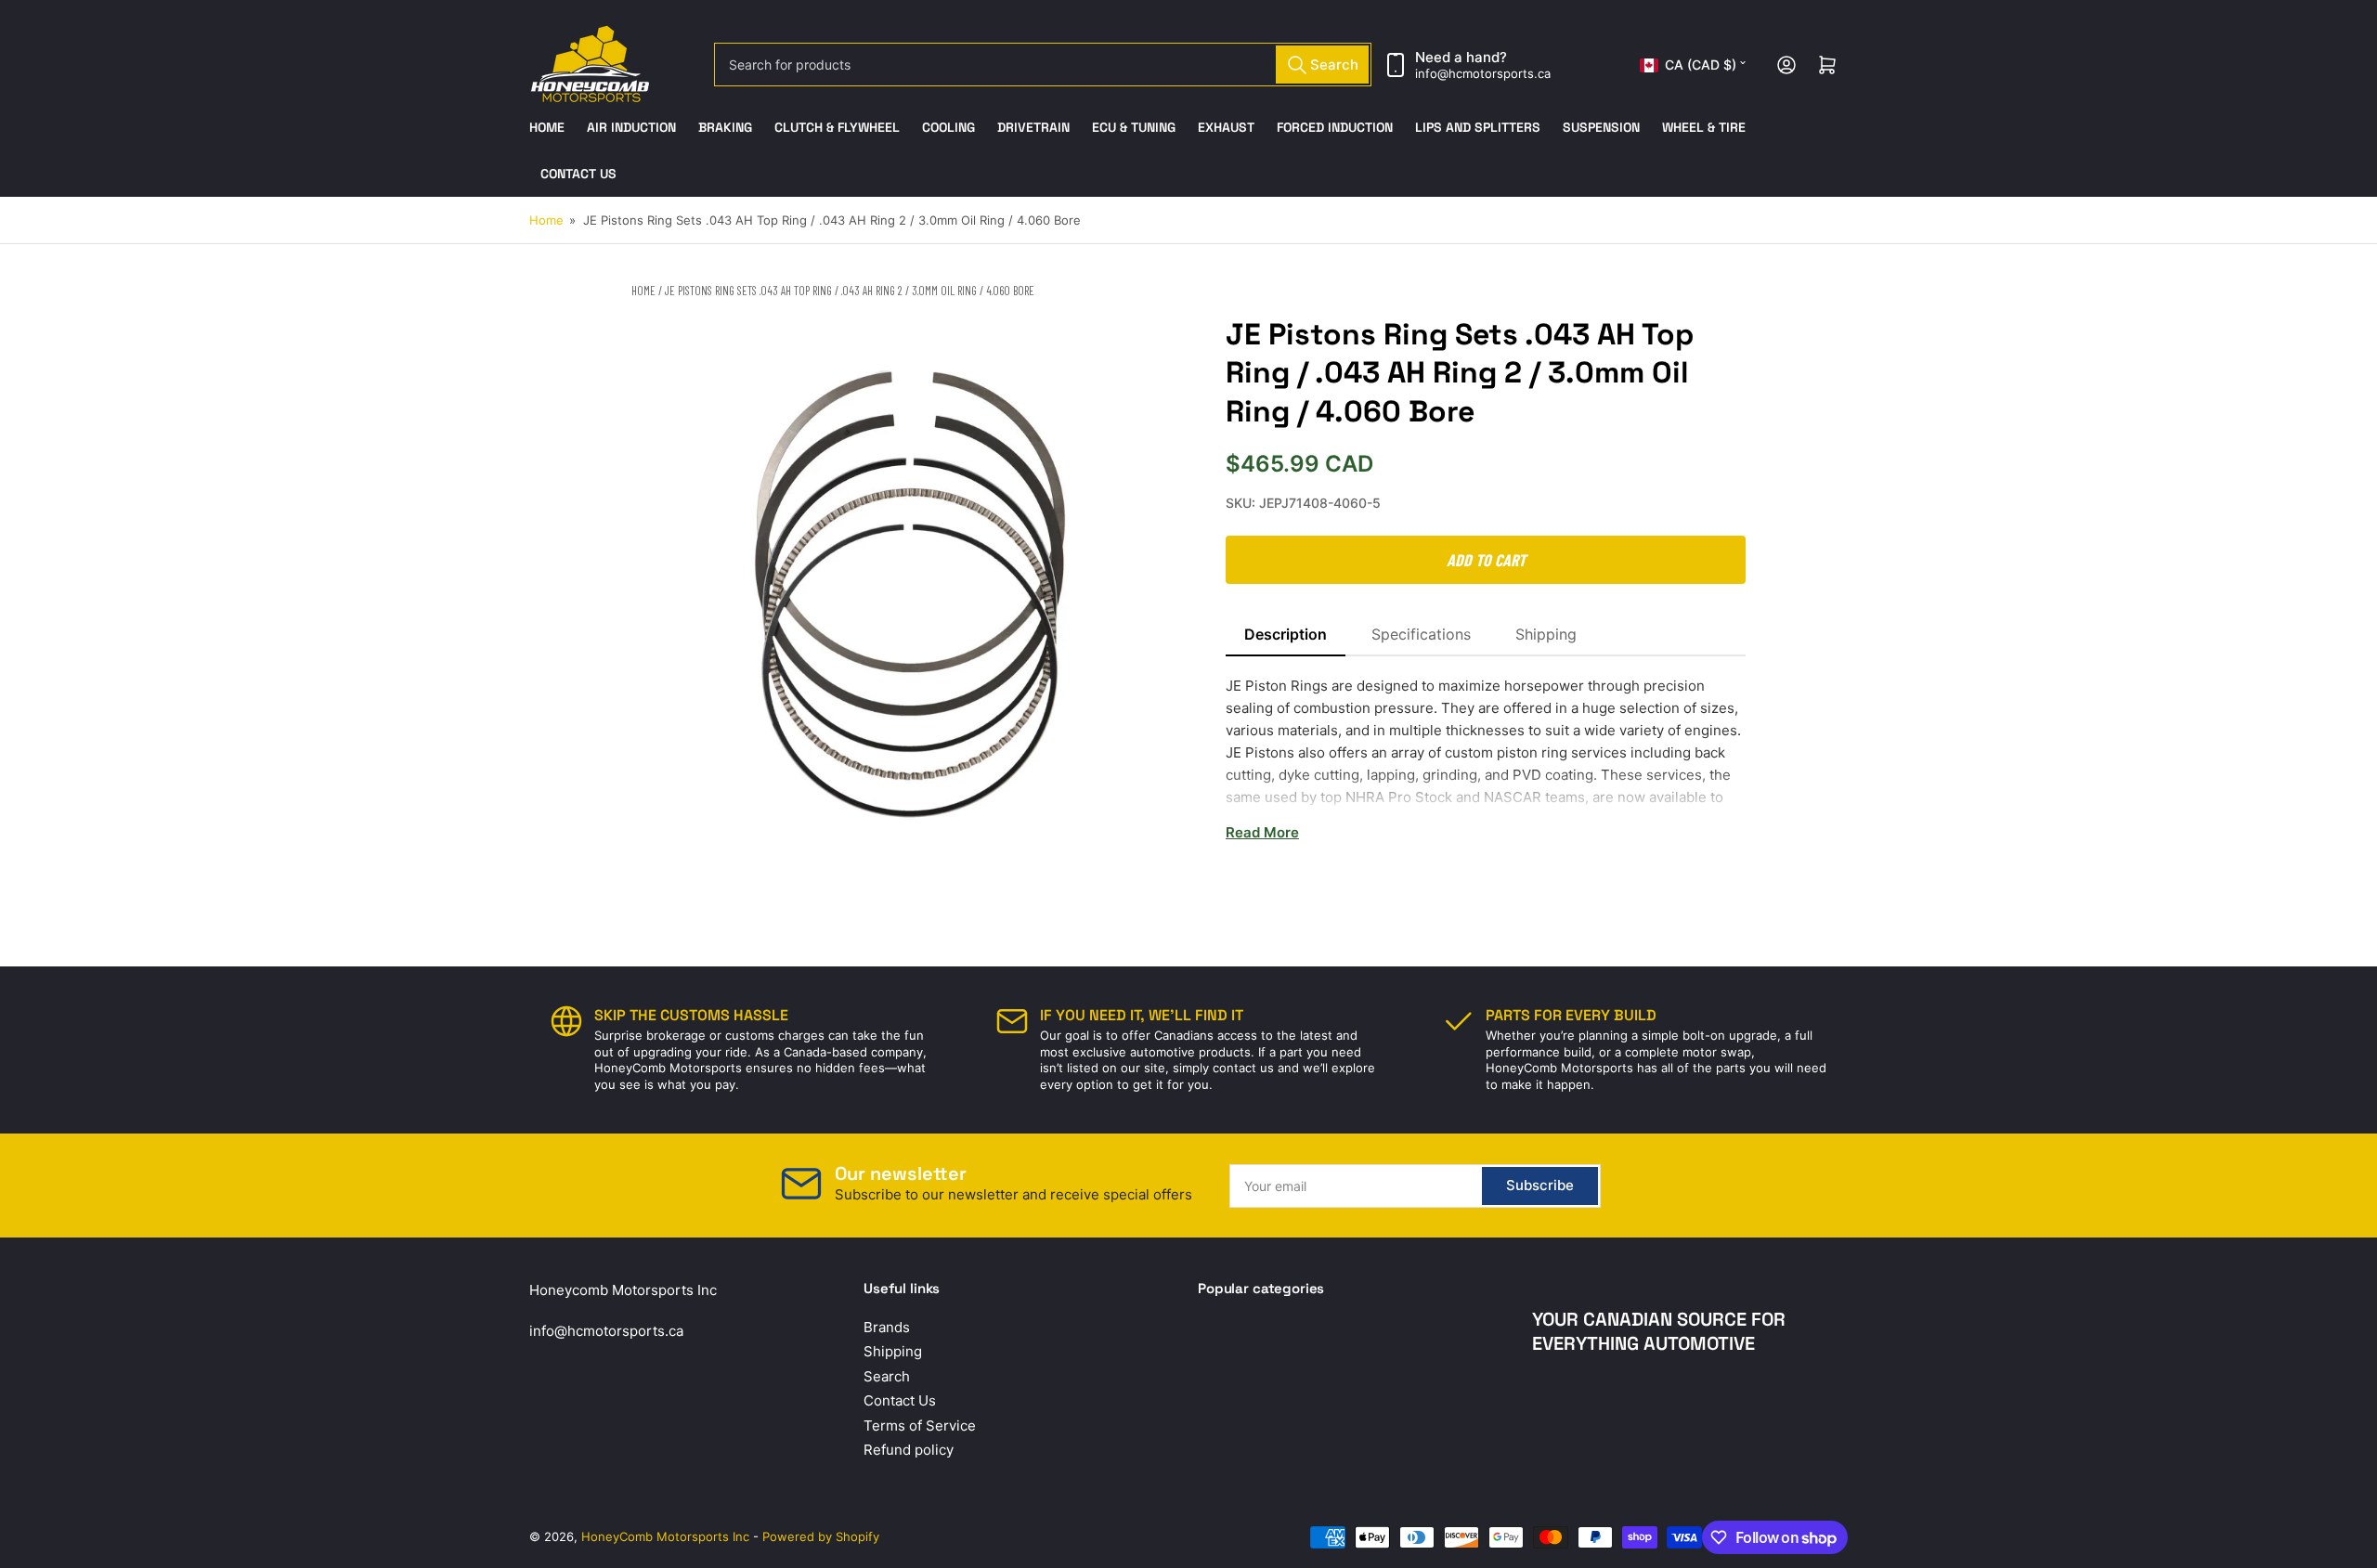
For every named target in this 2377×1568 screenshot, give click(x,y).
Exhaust (1226, 127)
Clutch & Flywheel (837, 127)
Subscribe (1540, 1185)
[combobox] (1043, 65)
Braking (725, 127)
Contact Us (578, 174)
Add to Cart (1486, 560)
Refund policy (909, 1450)
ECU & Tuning (1134, 127)
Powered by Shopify (821, 1536)
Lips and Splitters (1478, 127)
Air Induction (631, 127)
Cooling (948, 127)
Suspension (1601, 127)
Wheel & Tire (1704, 127)
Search (887, 1376)
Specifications (1421, 634)
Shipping (1546, 634)
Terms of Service (920, 1425)
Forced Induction (1335, 127)
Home (547, 127)
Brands (887, 1327)
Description (1286, 634)
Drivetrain (1033, 127)
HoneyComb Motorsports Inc (665, 1536)
